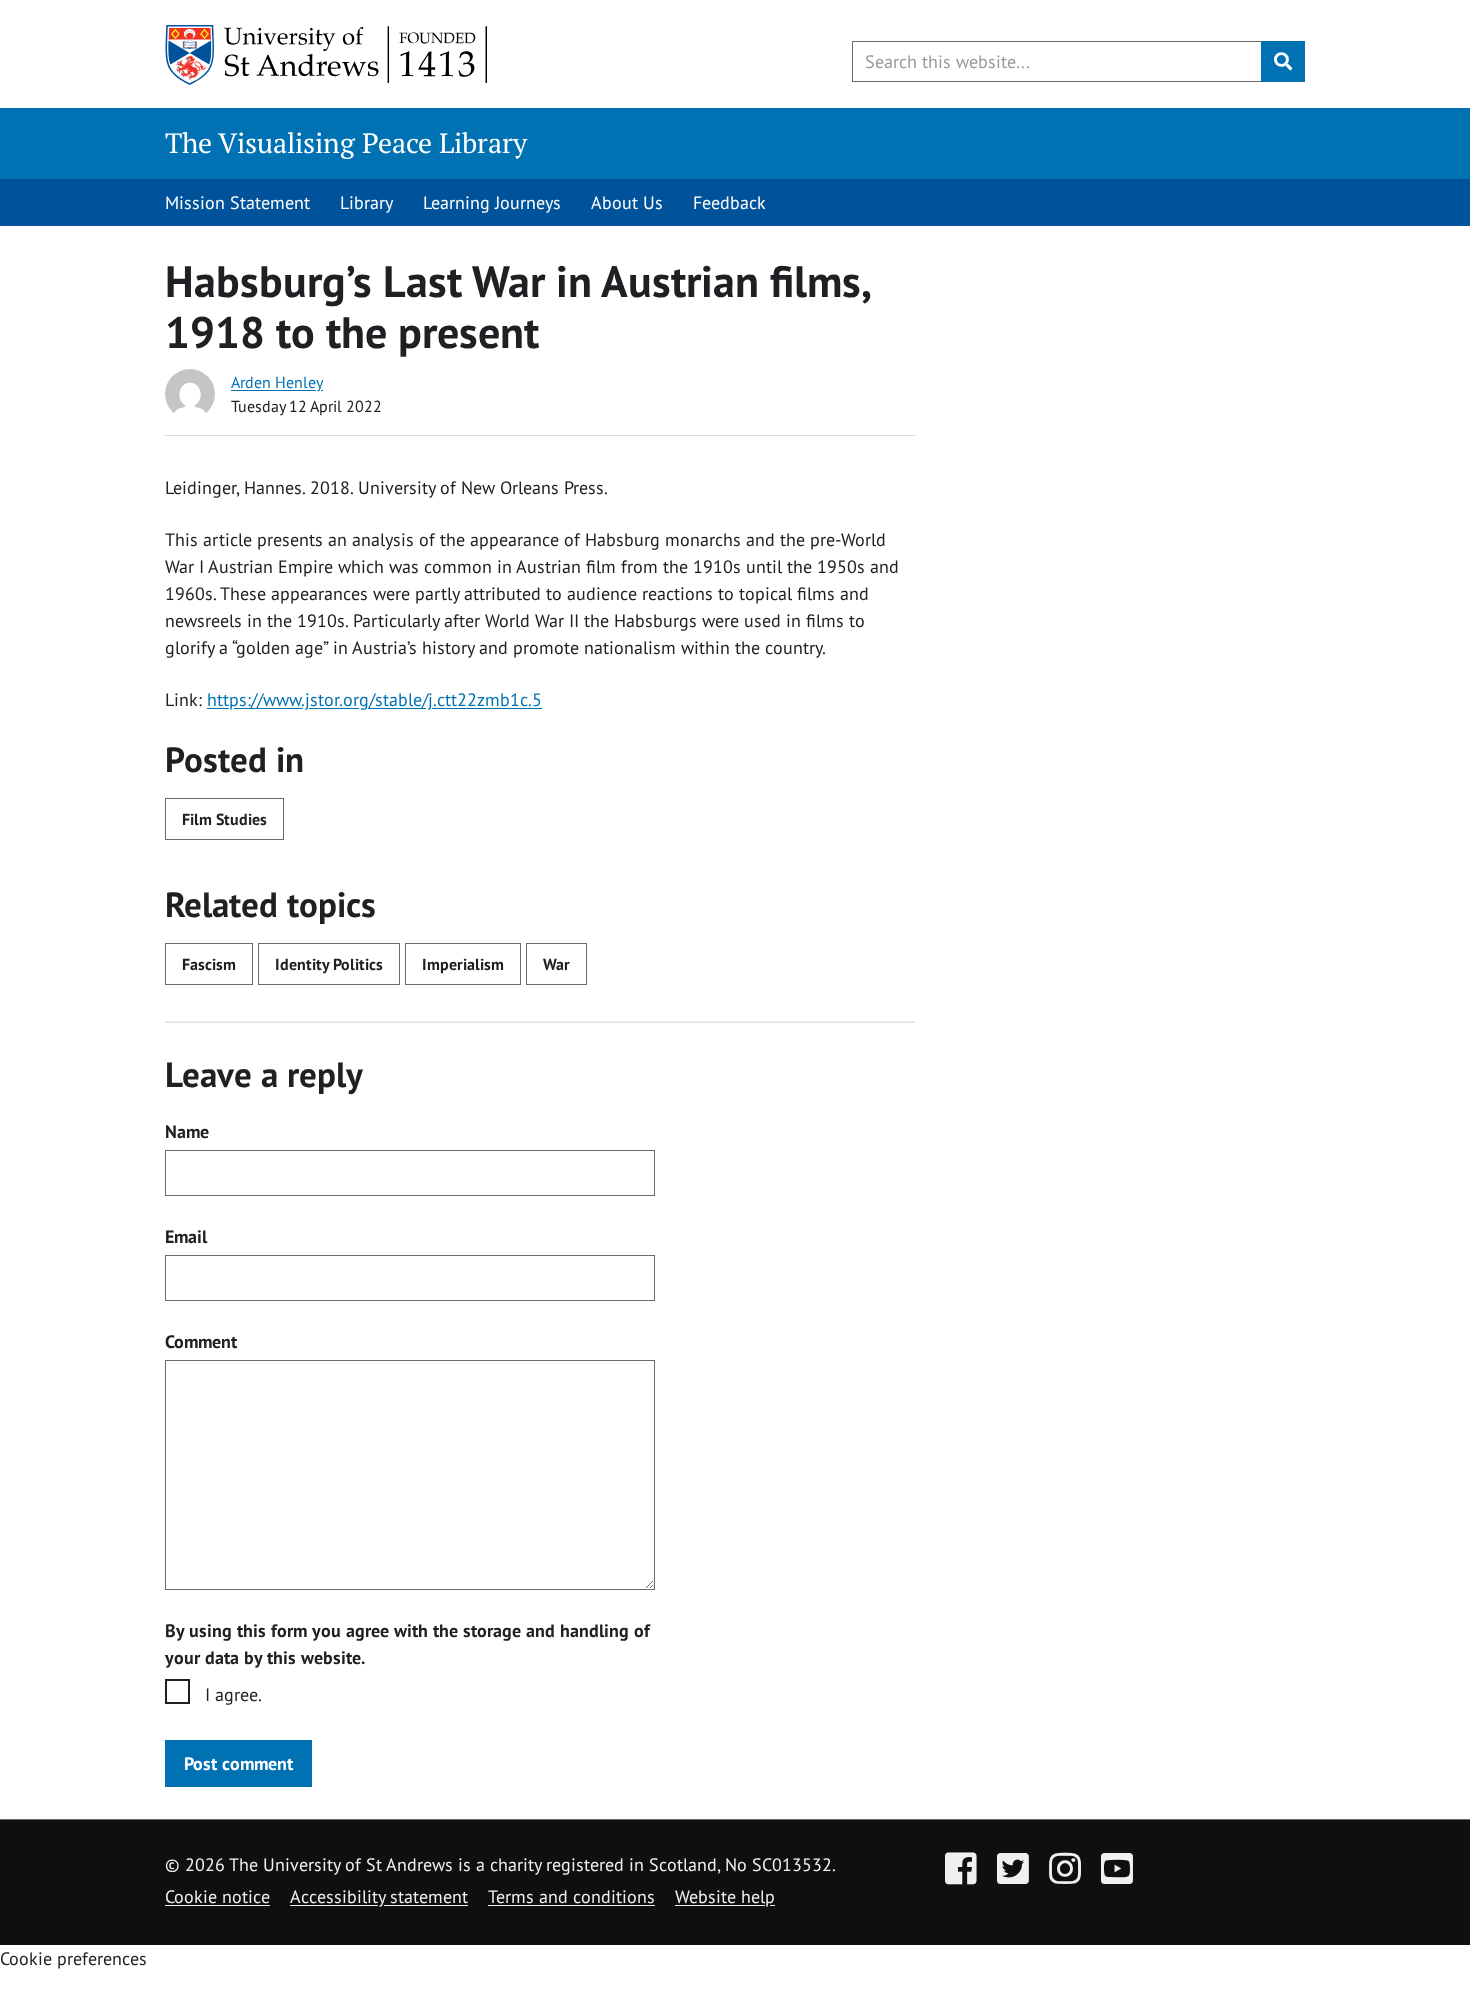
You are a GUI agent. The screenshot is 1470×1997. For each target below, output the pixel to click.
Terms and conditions (571, 1896)
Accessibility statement (379, 1896)
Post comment (238, 1763)
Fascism (209, 964)
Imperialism (463, 964)
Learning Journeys (492, 202)
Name (187, 1131)
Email (186, 1236)
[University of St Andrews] (327, 55)
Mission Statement (237, 202)
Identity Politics (329, 964)
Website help (725, 1896)
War (556, 964)
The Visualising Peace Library (346, 142)
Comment (201, 1341)
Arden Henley (277, 382)
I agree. (233, 1694)
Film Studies (224, 819)
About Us (627, 202)
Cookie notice (217, 1896)
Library (366, 202)
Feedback (729, 202)
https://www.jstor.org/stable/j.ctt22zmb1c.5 (374, 699)
